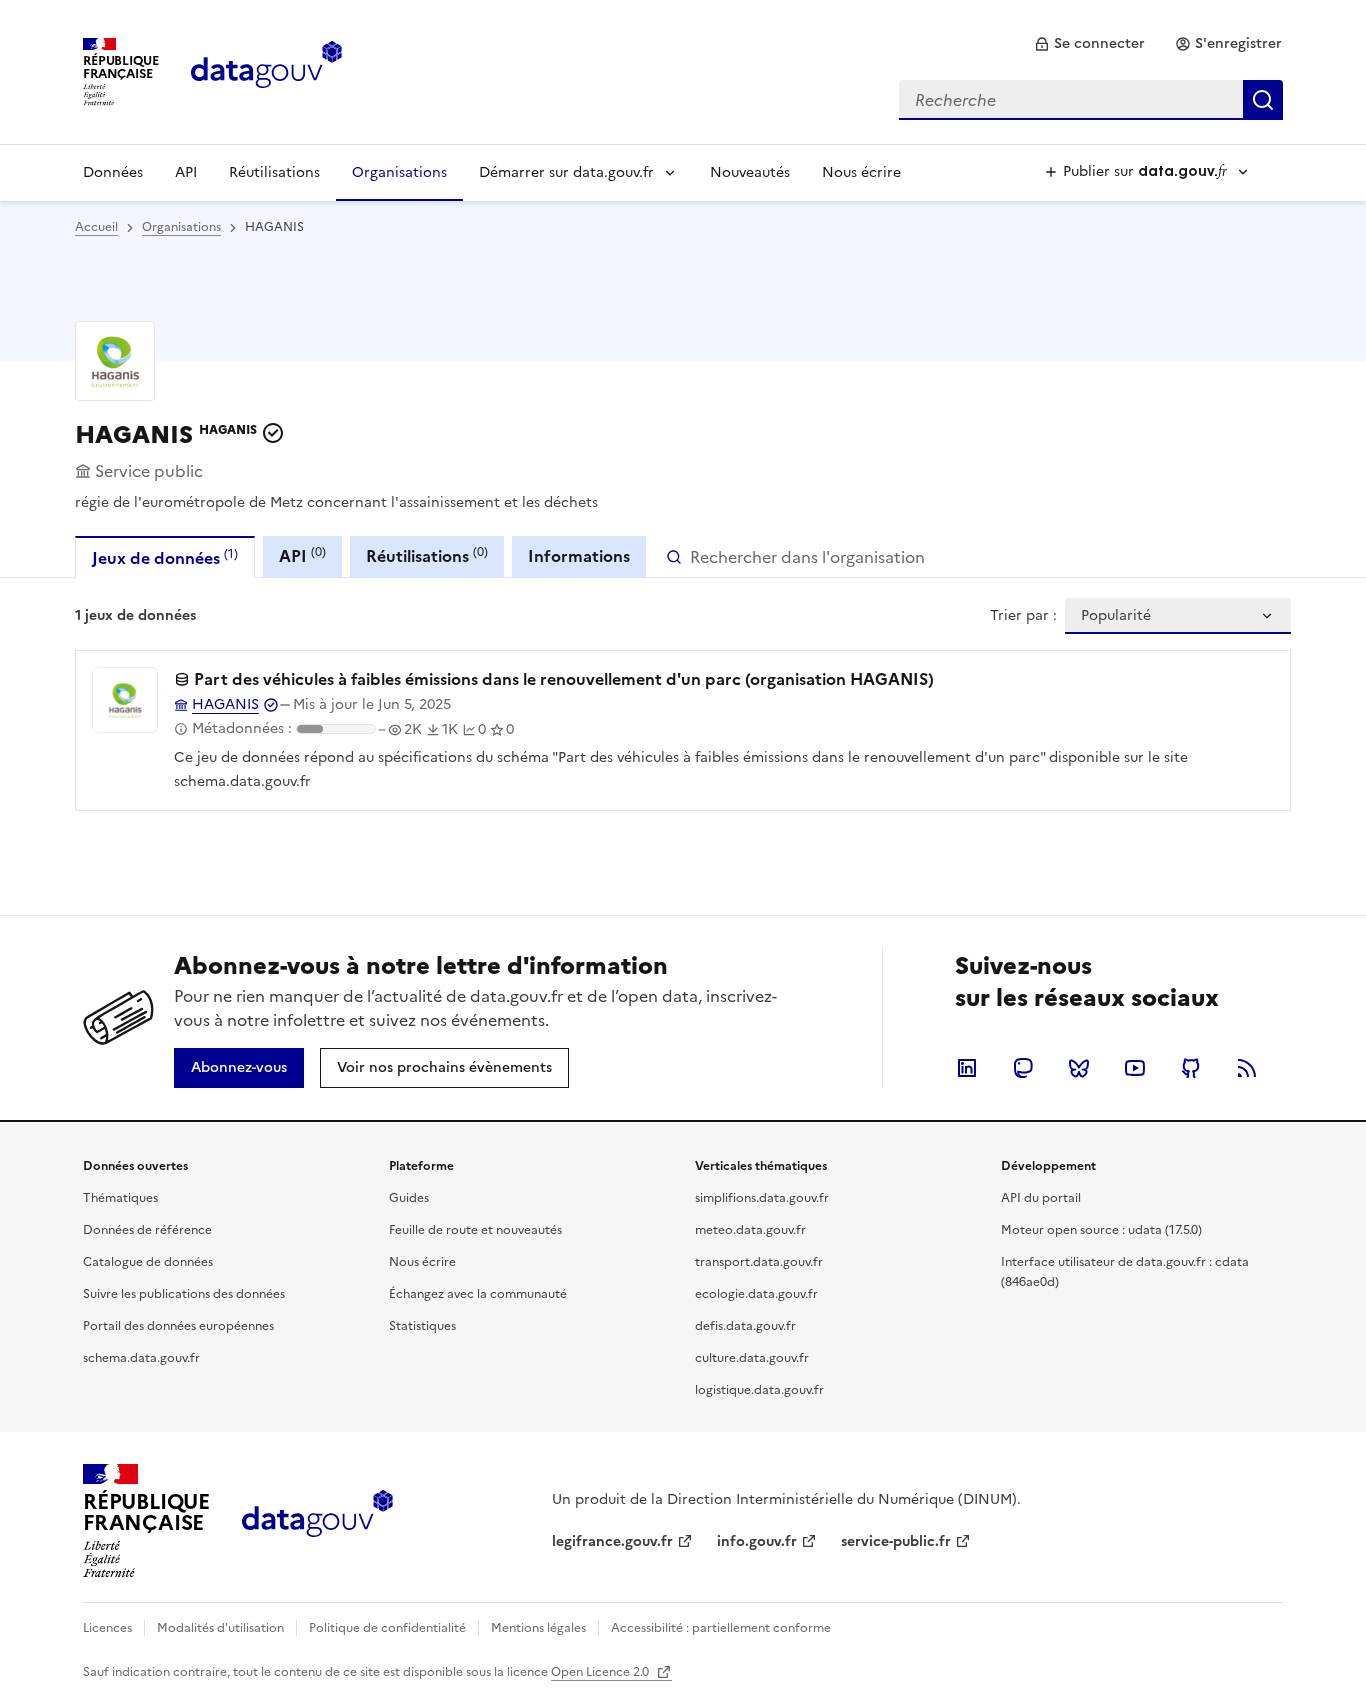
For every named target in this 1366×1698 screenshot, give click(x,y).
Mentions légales (538, 1628)
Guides (409, 1198)
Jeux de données (165, 557)
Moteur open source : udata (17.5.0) (1101, 1230)
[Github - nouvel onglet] (1191, 1068)
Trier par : (1023, 616)
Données (113, 172)
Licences (107, 1628)
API (186, 172)
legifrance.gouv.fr (612, 1541)
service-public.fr (896, 1541)
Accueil (96, 227)
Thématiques (120, 1198)
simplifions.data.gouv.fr (762, 1198)
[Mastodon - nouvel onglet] (1023, 1068)
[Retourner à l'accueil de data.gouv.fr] (266, 70)
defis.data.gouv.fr (745, 1326)
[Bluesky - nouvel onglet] (1079, 1068)
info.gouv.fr (757, 1541)
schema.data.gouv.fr (141, 1358)
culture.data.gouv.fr (752, 1358)
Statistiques (422, 1326)
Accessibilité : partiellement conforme (721, 1628)
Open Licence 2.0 (601, 1672)
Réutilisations (274, 172)
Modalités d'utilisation (220, 1628)
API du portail (1041, 1198)
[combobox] (1091, 100)
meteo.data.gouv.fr (750, 1230)
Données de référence (147, 1230)
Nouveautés (750, 172)
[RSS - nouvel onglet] (1247, 1068)
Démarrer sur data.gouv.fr (566, 172)
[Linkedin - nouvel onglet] (967, 1068)
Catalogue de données (148, 1262)
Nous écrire (861, 172)
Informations (579, 556)
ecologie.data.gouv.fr (756, 1294)
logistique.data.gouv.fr (759, 1390)
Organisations (399, 172)
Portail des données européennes (178, 1326)
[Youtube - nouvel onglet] (1135, 1068)
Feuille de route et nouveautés (475, 1230)
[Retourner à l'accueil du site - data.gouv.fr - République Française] (317, 1521)
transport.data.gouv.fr (759, 1262)
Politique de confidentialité (387, 1628)
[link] (1089, 44)
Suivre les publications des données (184, 1294)
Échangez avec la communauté (478, 1294)
